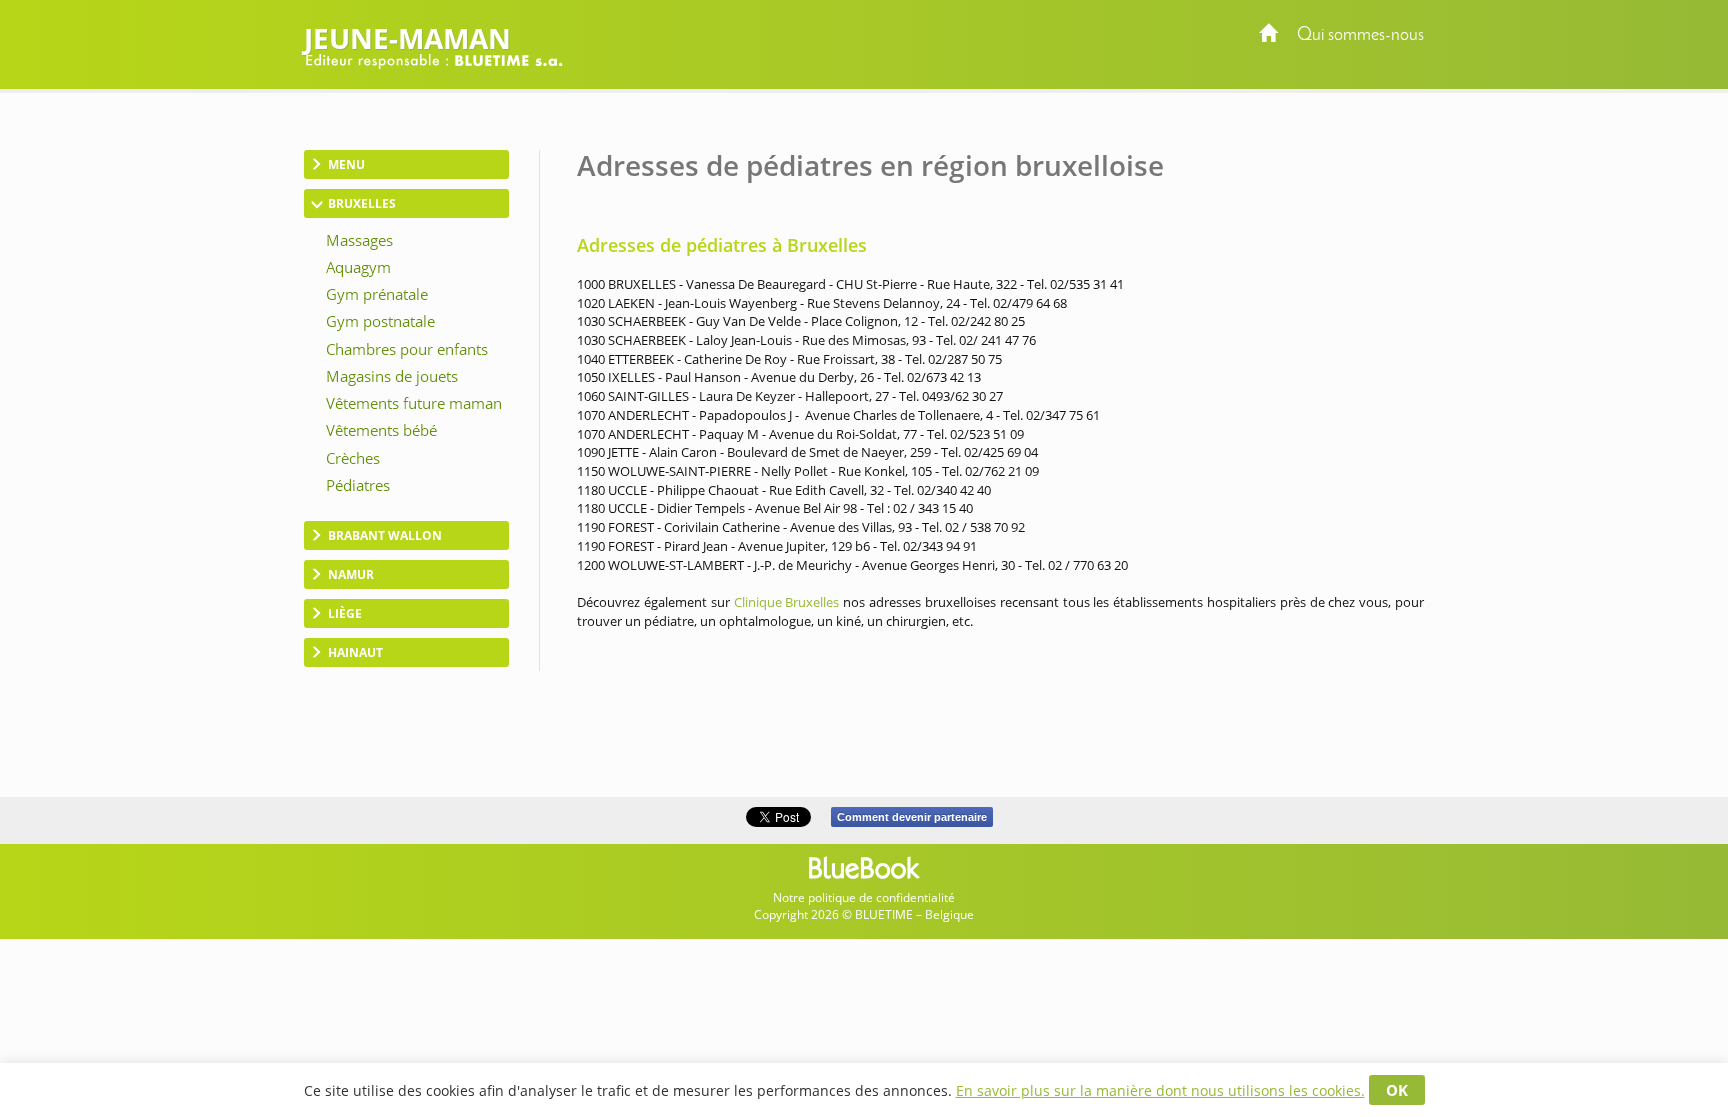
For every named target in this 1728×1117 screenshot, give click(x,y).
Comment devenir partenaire (912, 817)
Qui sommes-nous (1360, 35)
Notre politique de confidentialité (864, 897)
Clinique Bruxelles (787, 602)
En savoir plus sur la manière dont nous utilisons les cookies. (1160, 1090)
